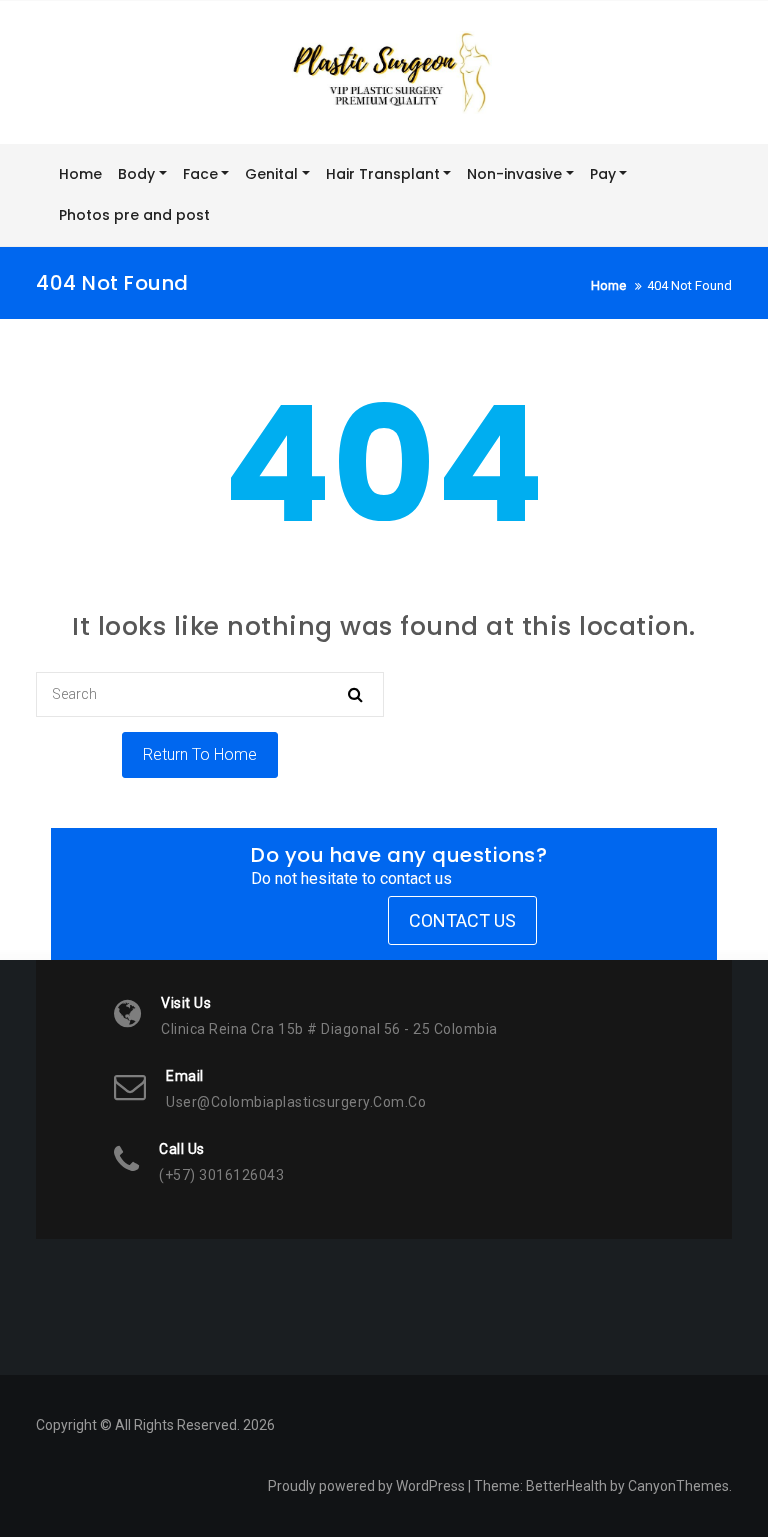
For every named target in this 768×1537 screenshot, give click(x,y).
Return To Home (200, 754)
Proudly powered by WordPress (366, 1486)
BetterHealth (566, 1486)
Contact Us (462, 920)
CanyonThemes (678, 1486)
